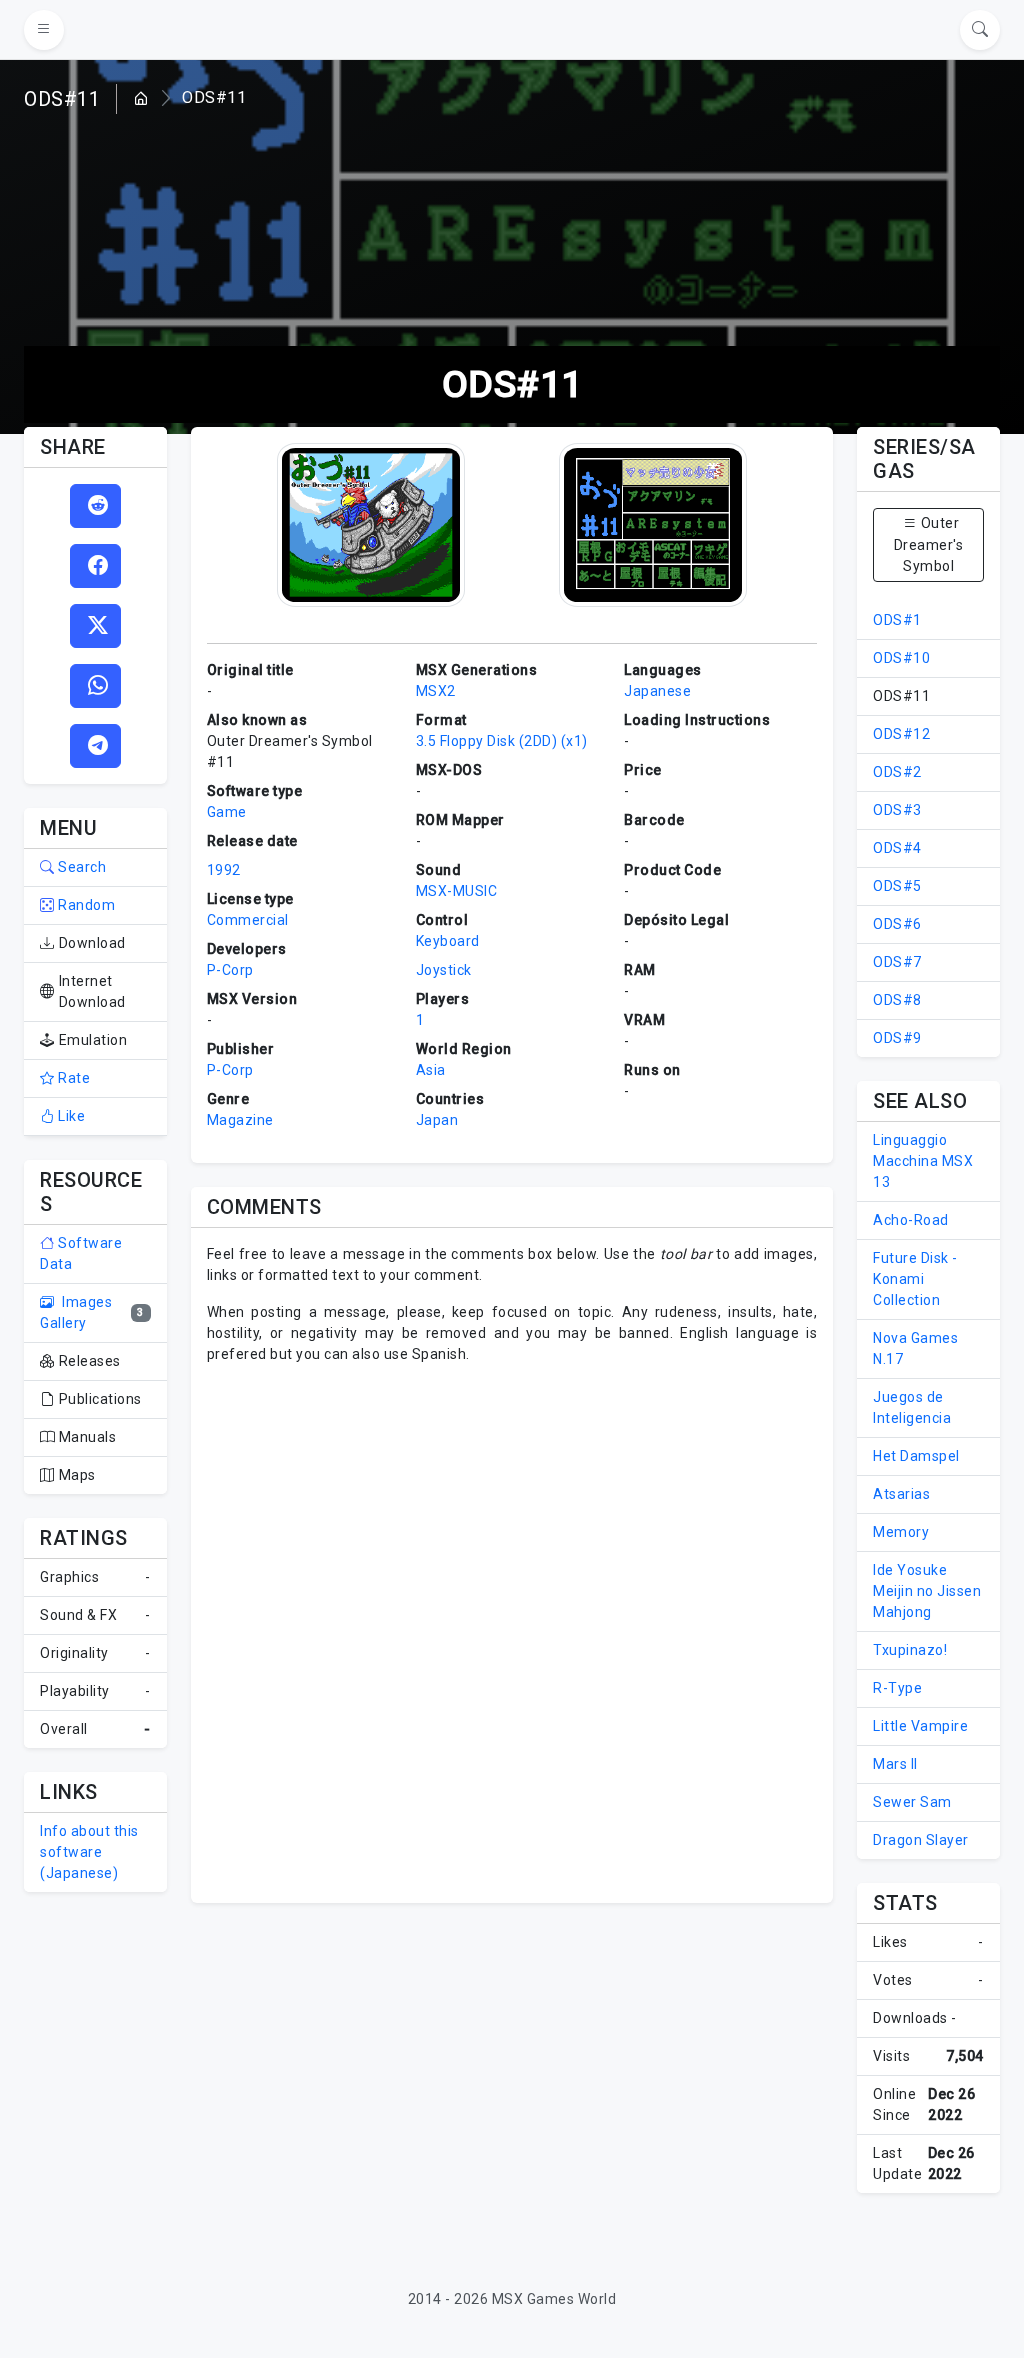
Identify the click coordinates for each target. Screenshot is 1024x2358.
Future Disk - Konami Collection (915, 1279)
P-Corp (230, 970)
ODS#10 (901, 658)
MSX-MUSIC (457, 891)
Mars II (895, 1764)
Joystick (444, 970)
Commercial (248, 920)
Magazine (240, 1120)
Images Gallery (76, 1312)
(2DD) (538, 741)
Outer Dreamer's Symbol (929, 544)
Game (227, 812)
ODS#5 (897, 886)
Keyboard (448, 941)
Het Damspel (916, 1456)
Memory (901, 1532)
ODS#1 (897, 620)
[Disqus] (512, 1631)
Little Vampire (920, 1726)
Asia (431, 1070)
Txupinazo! (910, 1650)
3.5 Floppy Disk (466, 741)
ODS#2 (897, 772)
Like (70, 1116)
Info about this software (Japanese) (89, 1852)
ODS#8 (897, 1000)
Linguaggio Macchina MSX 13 (923, 1161)
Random (85, 905)
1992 (224, 870)
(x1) (574, 741)
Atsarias (901, 1494)
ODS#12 (901, 734)
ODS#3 (897, 810)
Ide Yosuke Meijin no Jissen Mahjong (927, 1591)
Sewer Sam (912, 1802)
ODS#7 (897, 962)
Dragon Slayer (921, 1840)
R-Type (897, 1688)
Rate (72, 1078)
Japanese (657, 691)
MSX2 (436, 691)
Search (80, 867)
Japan (437, 1120)
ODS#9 (897, 1038)
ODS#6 (897, 924)
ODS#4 (897, 848)
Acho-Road (911, 1220)
